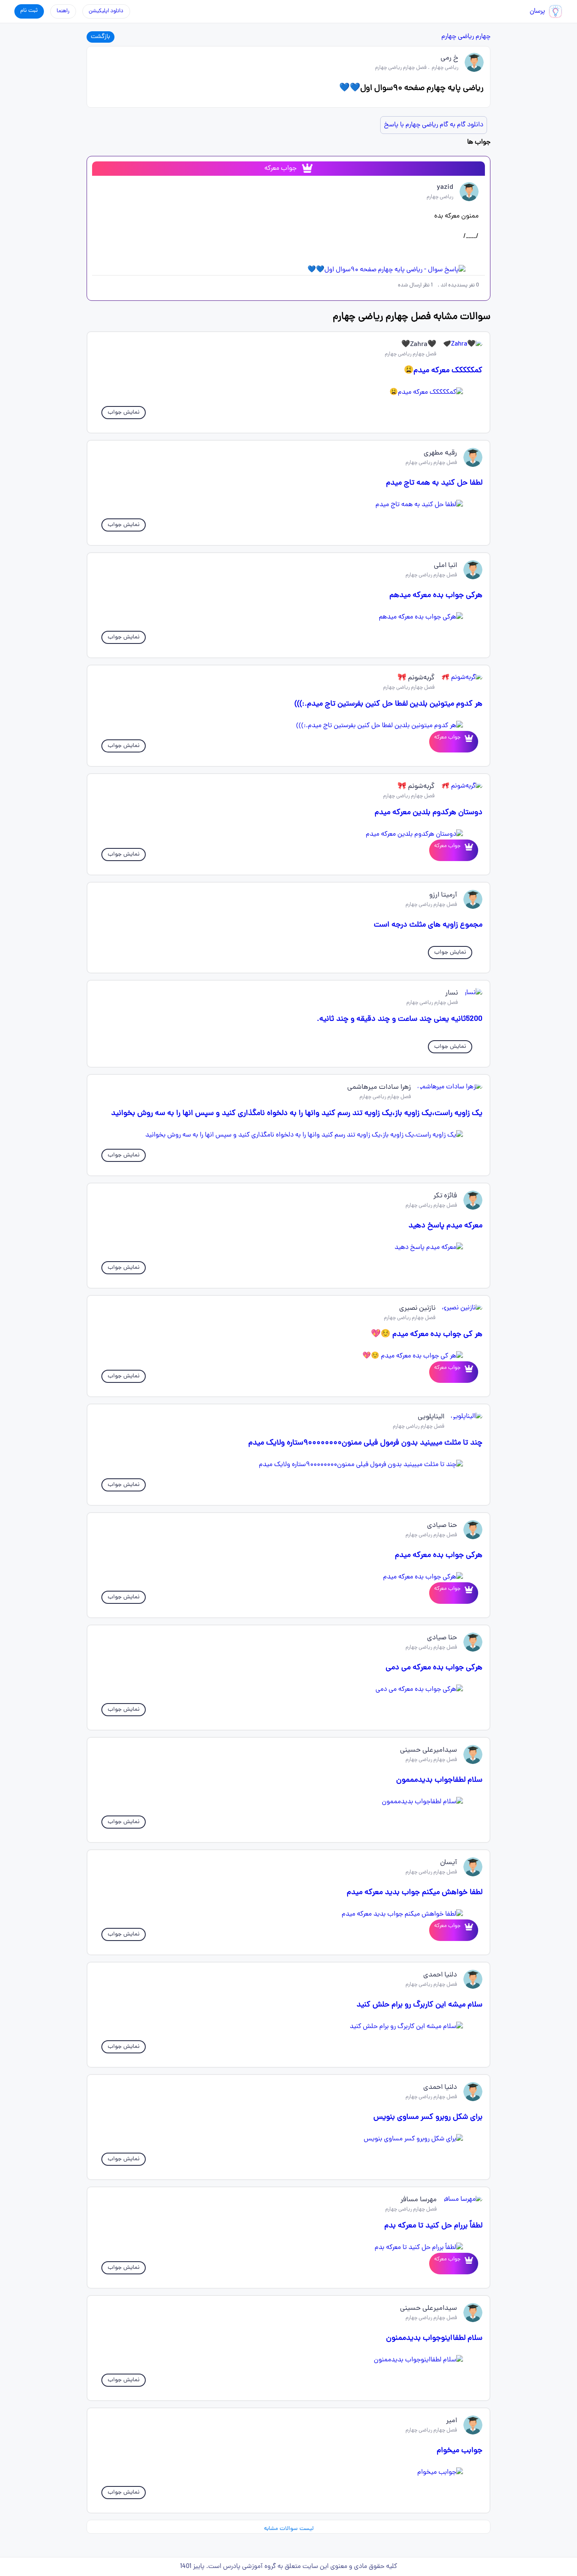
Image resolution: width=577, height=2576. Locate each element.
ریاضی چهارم (458, 37)
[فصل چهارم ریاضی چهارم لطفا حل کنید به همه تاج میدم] (288, 505)
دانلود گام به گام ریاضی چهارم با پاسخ (434, 125)
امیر (452, 2421)
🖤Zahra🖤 (419, 345)
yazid (445, 188)
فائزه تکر (445, 1196)
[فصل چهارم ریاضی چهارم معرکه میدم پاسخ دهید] (288, 1248)
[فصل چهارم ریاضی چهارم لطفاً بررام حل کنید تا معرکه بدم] (288, 2248)
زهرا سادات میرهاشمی (379, 1088)
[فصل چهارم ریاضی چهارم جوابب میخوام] (288, 2472)
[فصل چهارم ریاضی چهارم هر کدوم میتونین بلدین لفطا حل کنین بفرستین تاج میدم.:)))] (288, 726)
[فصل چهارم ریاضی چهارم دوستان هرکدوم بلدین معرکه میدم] (288, 834)
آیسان (449, 1863)
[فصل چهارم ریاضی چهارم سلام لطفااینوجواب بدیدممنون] (288, 2360)
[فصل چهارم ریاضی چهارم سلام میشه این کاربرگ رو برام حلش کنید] (288, 2027)
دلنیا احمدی (440, 1975)
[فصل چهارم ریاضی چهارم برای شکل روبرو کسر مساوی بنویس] (288, 2139)
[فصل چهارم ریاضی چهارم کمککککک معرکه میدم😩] (288, 393)
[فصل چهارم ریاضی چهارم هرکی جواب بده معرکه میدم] (288, 1577)
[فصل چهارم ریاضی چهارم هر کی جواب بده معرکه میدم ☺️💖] (288, 1356)
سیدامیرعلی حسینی (429, 1750)
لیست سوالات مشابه (289, 2529)
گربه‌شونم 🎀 (416, 678)
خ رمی (449, 58)
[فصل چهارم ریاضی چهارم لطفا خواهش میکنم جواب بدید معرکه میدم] (288, 1914)
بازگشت (101, 37)
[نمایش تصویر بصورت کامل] (288, 270)
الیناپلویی (431, 1417)
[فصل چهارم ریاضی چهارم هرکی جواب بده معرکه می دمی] (288, 1690)
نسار (452, 993)
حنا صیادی (442, 1526)
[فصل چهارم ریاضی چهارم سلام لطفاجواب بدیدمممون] (288, 1802)
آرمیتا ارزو (443, 895)
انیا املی (445, 566)
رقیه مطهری (440, 453)
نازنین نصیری (417, 1308)
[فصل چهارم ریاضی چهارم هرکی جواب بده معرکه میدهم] (288, 617)
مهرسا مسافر (419, 2200)
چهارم (483, 37)
